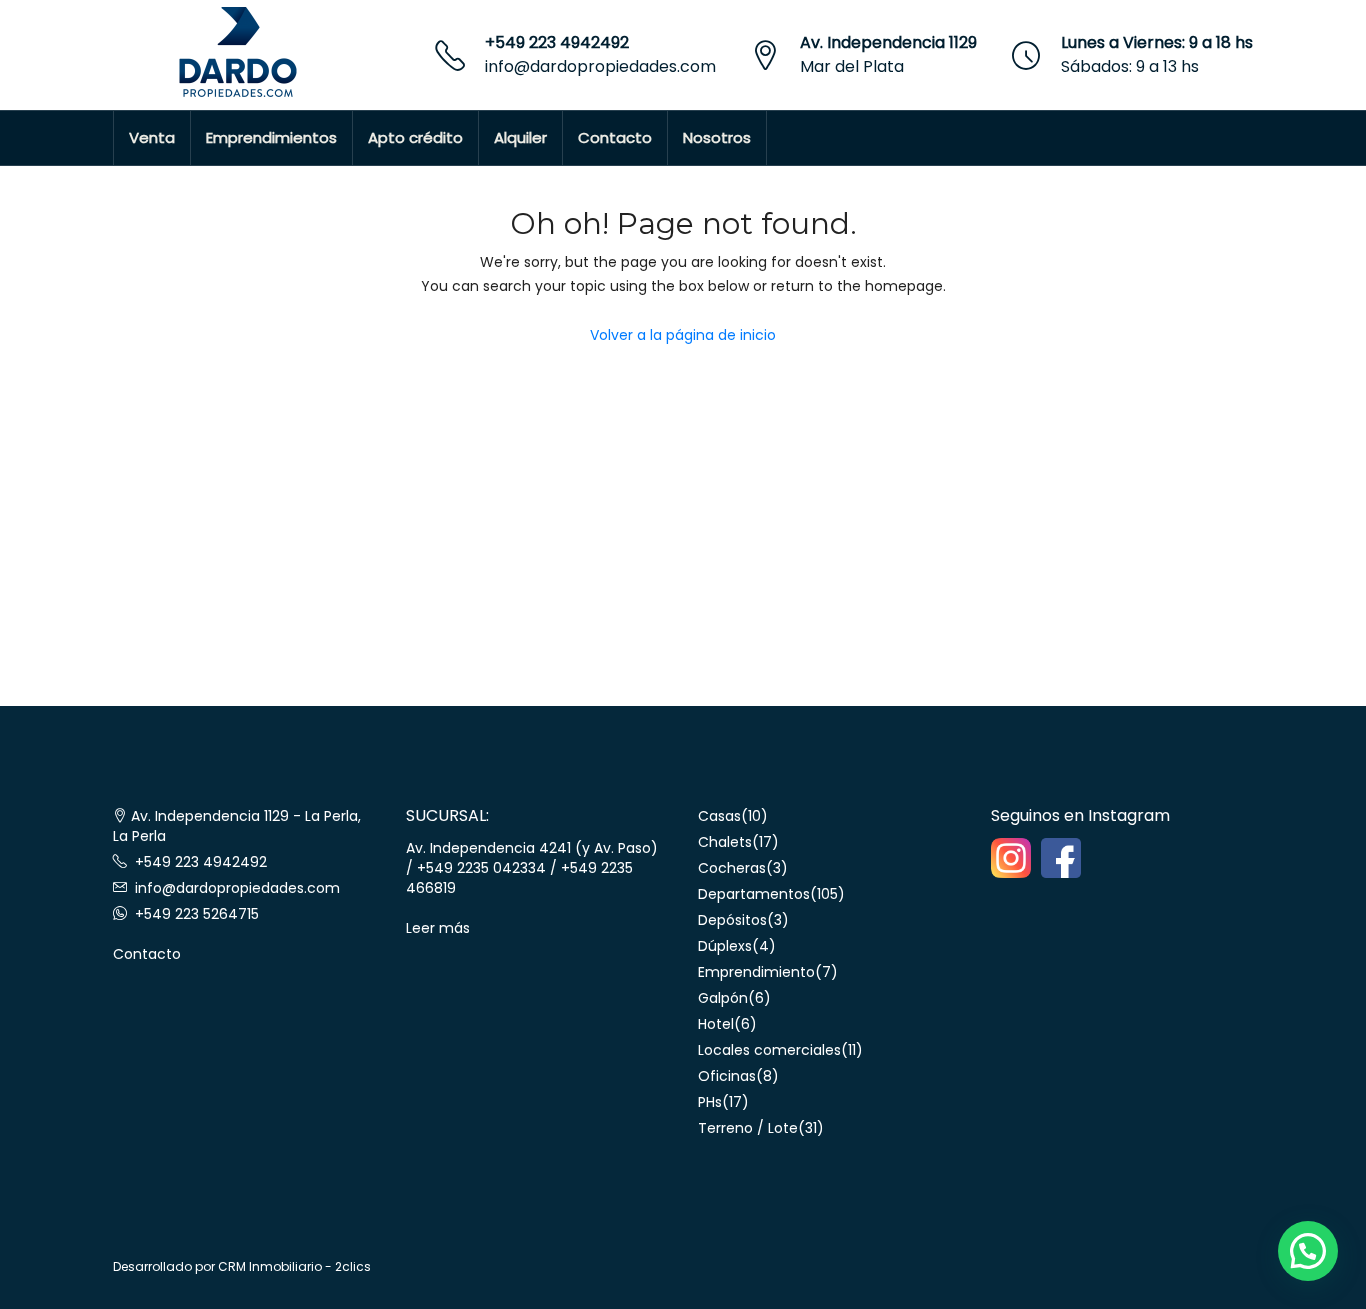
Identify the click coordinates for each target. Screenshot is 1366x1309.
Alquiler (520, 137)
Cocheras (732, 868)
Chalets (725, 842)
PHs (710, 1102)
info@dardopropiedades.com (600, 66)
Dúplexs (725, 946)
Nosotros (717, 137)
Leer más (438, 928)
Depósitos (732, 920)
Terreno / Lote (748, 1128)
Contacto (615, 137)
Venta (152, 137)
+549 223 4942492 (557, 42)
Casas (719, 816)
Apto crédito (415, 137)
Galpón (723, 998)
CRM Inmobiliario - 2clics (294, 1266)
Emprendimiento (756, 972)
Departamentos (754, 894)
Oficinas (727, 1076)
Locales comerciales (769, 1050)
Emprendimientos (271, 137)
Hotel (716, 1024)
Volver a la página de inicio (683, 335)
